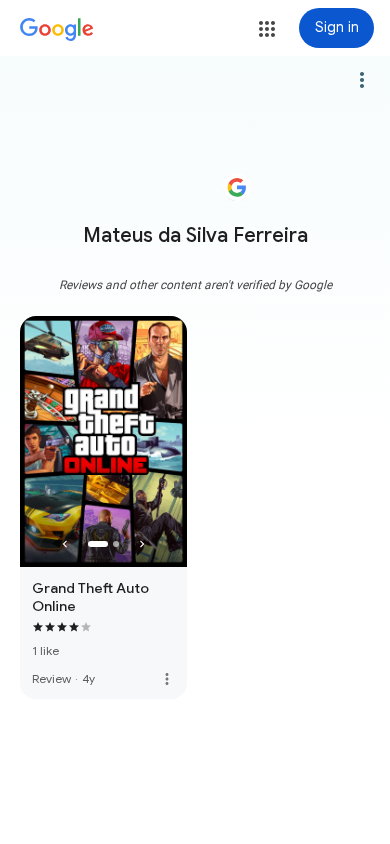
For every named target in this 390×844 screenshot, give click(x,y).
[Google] (57, 30)
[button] (267, 29)
